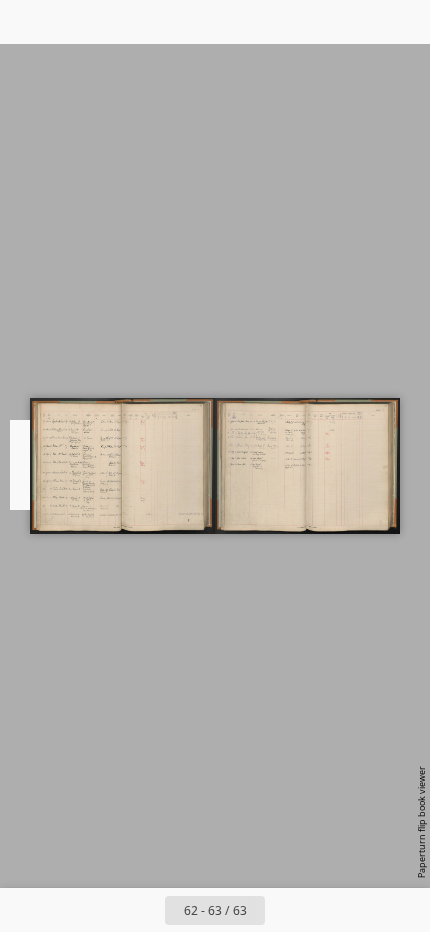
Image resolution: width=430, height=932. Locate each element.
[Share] (358, 22)
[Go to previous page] (143, 910)
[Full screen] (402, 22)
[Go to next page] (15, 466)
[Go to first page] (99, 910)
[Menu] (28, 22)
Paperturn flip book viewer (421, 822)
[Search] (72, 22)
